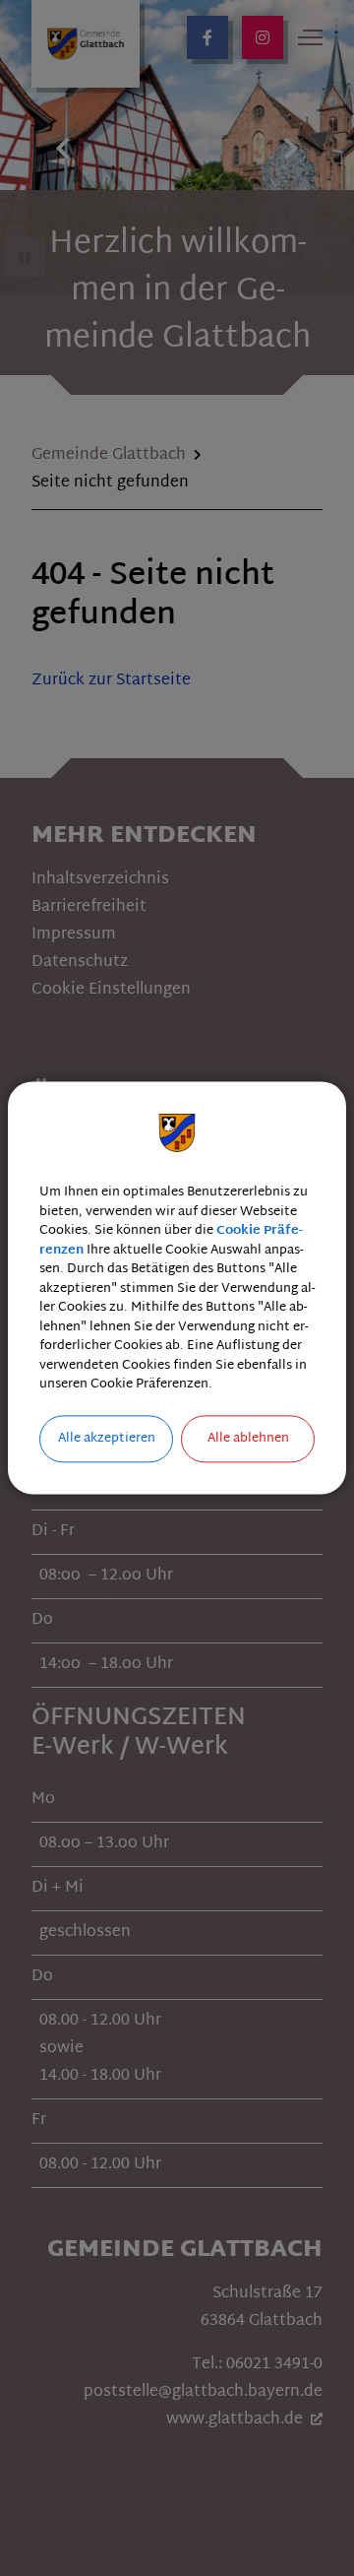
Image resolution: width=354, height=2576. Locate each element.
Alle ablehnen (248, 1439)
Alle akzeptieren (107, 1439)
